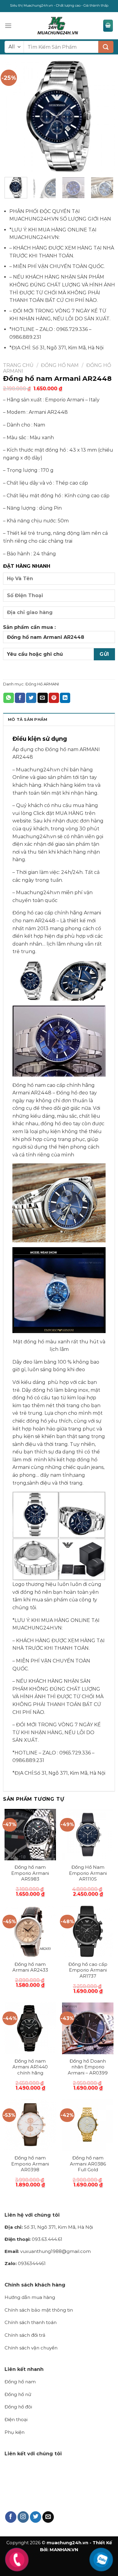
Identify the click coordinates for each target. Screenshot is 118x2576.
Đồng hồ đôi (18, 2407)
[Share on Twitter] (31, 698)
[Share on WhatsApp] (8, 698)
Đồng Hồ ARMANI (42, 684)
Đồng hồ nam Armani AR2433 (30, 1967)
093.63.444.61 (33, 2239)
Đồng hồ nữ (18, 2394)
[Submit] (106, 47)
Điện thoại (16, 2419)
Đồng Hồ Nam (60, 365)
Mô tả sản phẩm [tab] (28, 719)
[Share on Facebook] (20, 698)
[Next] (105, 116)
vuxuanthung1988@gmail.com (48, 2251)
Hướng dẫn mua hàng (30, 2297)
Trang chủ (18, 365)
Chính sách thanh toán (31, 2322)
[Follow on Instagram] (23, 2517)
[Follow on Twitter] (36, 2517)
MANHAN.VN (64, 2550)
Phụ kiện (15, 2432)
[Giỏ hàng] (108, 26)
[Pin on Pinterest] (54, 698)
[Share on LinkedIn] (65, 698)
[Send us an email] (48, 2517)
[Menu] (8, 26)
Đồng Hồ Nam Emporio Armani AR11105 (88, 1873)
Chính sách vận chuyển (31, 2348)
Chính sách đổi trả (25, 2335)
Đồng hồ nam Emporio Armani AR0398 (30, 2164)
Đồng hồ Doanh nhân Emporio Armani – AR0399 (88, 2067)
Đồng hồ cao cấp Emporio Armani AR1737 (88, 1970)
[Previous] (13, 116)
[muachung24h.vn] (57, 26)
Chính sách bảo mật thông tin (39, 2310)
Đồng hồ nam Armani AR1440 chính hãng (30, 2067)
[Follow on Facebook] (11, 2517)
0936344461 (25, 2263)
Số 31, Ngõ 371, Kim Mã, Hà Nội (49, 2227)
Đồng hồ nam (20, 2382)
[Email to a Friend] (43, 698)
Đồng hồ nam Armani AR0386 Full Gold (88, 2164)
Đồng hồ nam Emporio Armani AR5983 (30, 1873)
